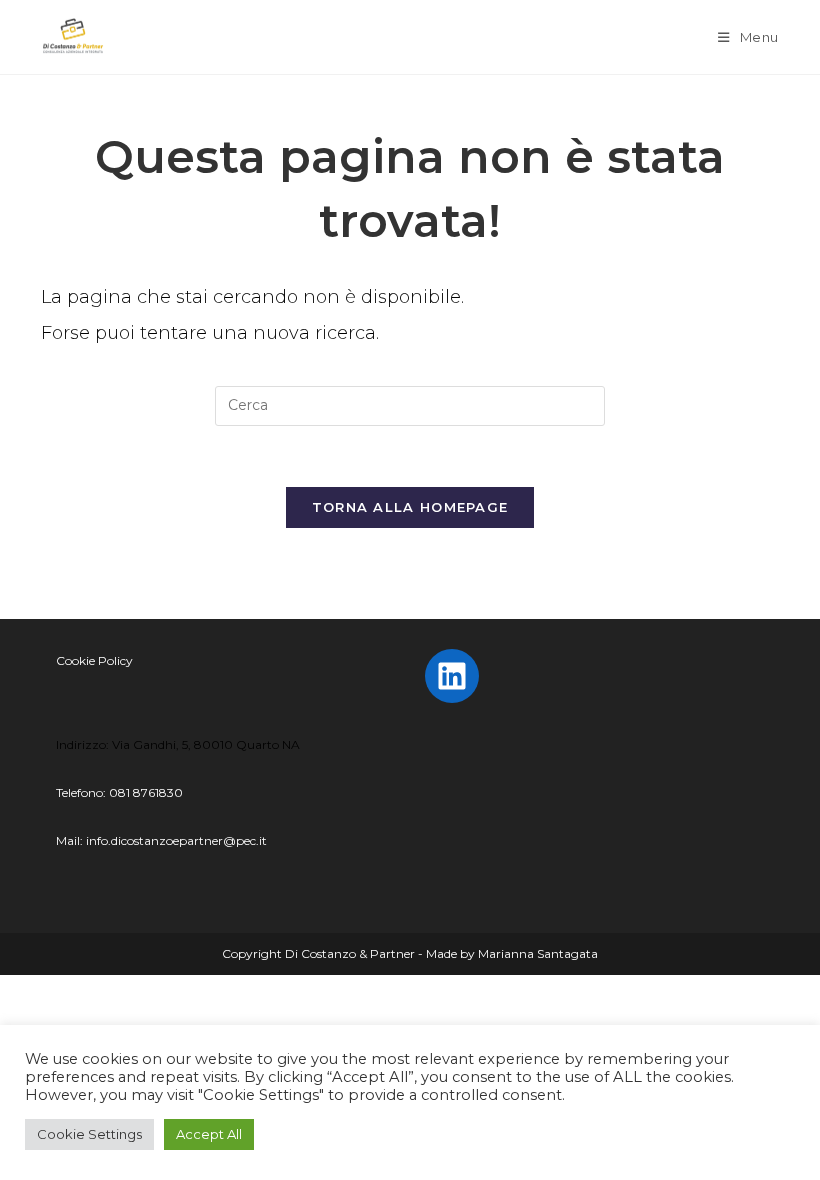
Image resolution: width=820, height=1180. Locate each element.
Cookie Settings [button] (89, 1134)
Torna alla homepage (410, 507)
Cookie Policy (94, 660)
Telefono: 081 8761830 (119, 792)
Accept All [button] (209, 1134)
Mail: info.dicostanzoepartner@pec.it (161, 840)
